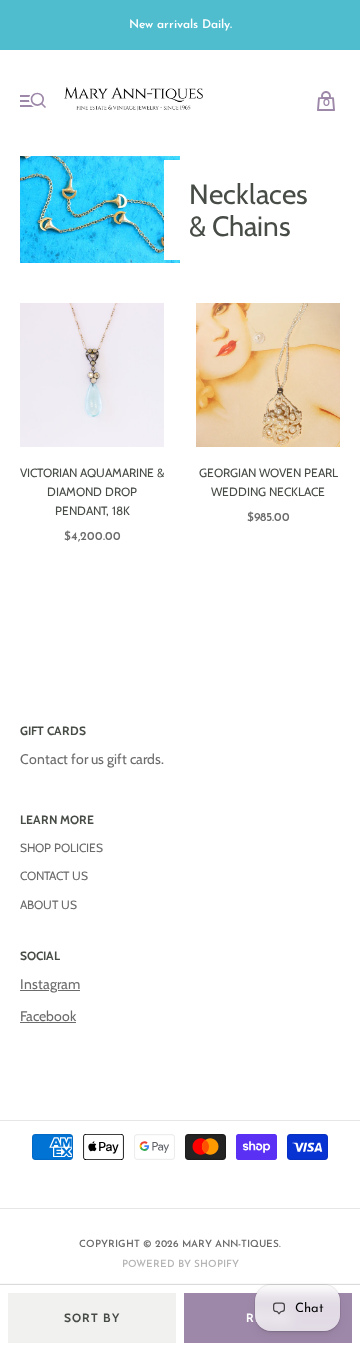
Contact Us (54, 875)
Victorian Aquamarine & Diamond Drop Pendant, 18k (92, 491)
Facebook (48, 1016)
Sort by (92, 1317)
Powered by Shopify (180, 1264)
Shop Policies (61, 847)
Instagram (50, 984)
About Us (48, 904)
